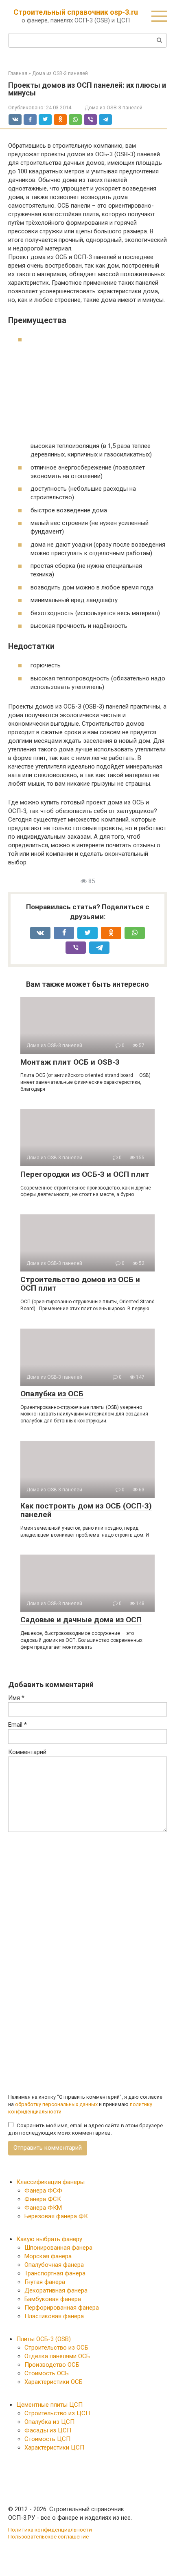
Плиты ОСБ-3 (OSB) (44, 2339)
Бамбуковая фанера (53, 2299)
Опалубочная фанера (54, 2265)
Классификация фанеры (50, 2182)
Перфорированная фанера (62, 2308)
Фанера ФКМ (43, 2208)
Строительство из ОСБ (56, 2348)
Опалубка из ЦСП (49, 2422)
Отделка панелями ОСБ (57, 2356)
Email (17, 1725)
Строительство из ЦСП (57, 2413)
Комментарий (27, 1752)
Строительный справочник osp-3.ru (76, 12)
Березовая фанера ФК (56, 2216)
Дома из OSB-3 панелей (114, 107)
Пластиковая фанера (54, 2316)
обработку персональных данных (56, 2104)
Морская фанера (48, 2256)
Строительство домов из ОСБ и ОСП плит (80, 1284)
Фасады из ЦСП (48, 2430)
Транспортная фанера (55, 2273)
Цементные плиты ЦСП (49, 2405)
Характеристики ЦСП (54, 2448)
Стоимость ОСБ (47, 2373)
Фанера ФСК (43, 2199)
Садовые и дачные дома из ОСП (81, 1620)
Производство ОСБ (52, 2365)
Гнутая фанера (45, 2282)
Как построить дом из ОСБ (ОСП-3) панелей (86, 1510)
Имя (16, 1698)
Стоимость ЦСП (47, 2439)
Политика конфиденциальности (50, 2529)
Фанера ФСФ (43, 2191)
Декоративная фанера (56, 2290)
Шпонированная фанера (58, 2248)
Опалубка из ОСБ (52, 1394)
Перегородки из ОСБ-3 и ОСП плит (85, 1174)
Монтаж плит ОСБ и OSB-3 (70, 1062)
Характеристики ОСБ (54, 2382)
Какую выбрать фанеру (49, 2239)
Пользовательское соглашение (48, 2536)
